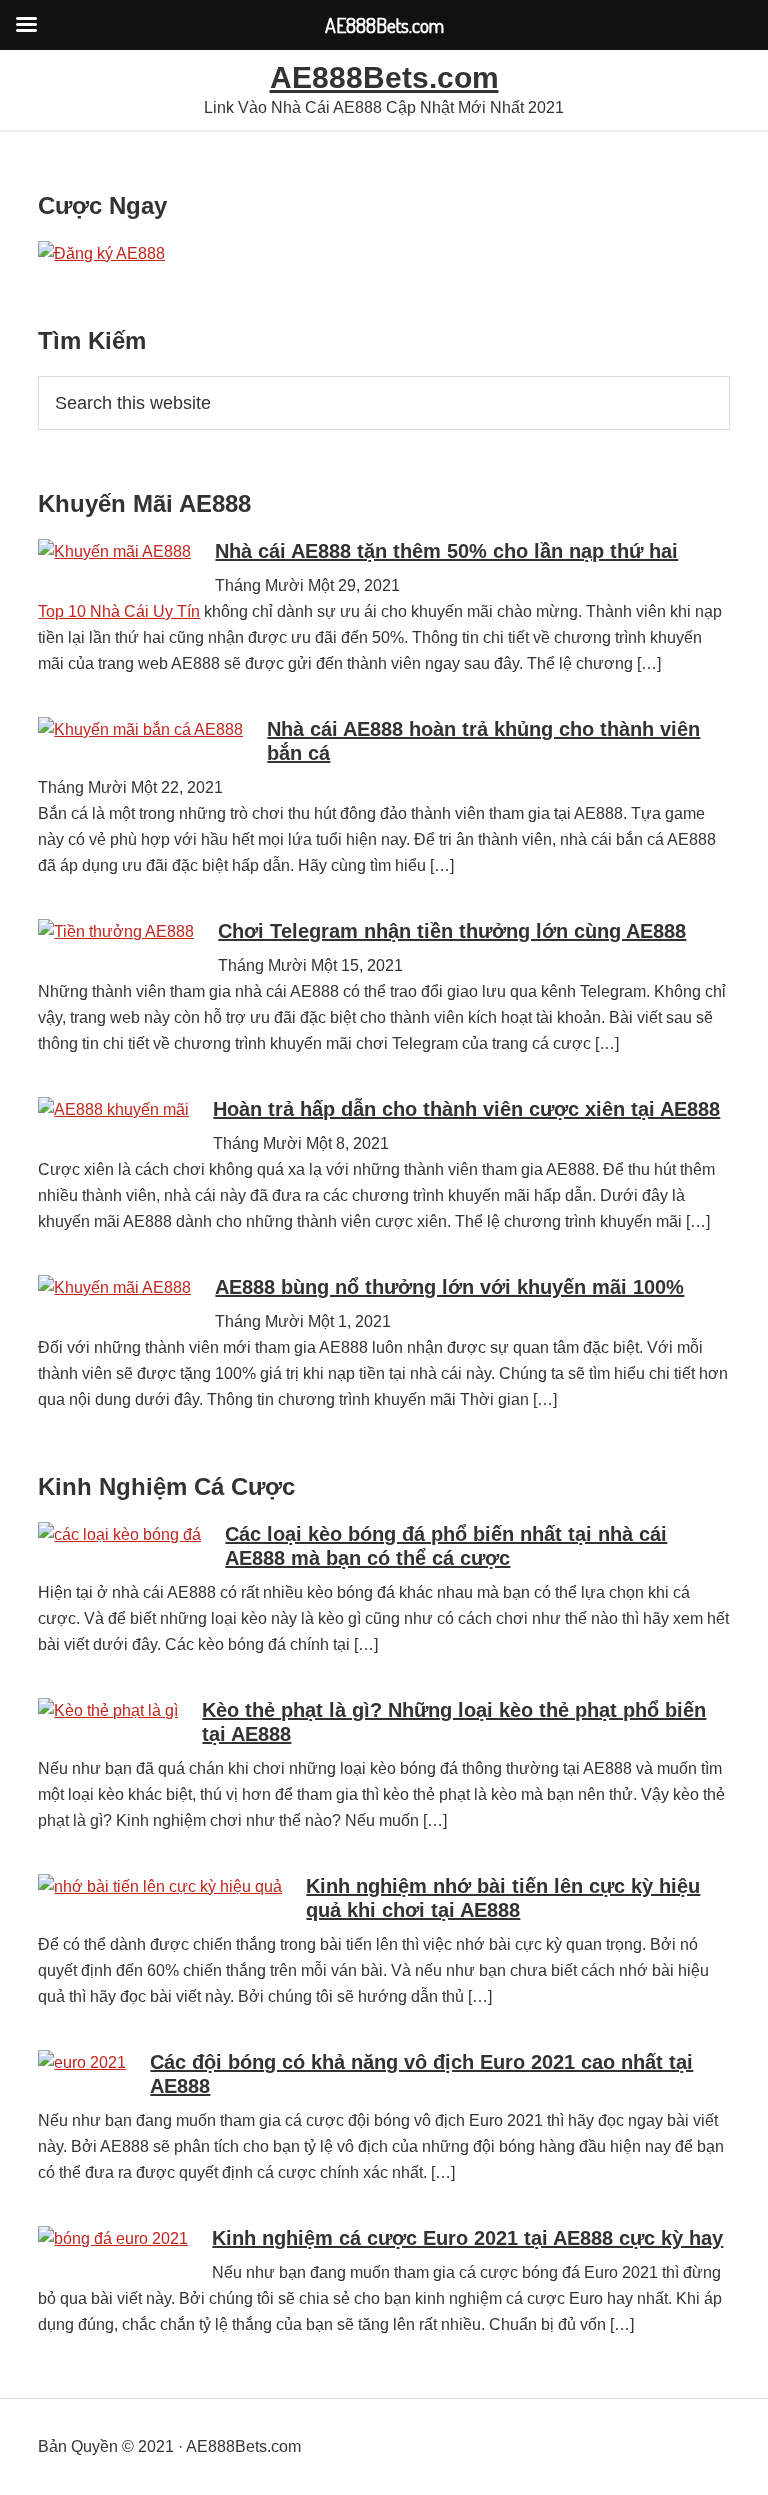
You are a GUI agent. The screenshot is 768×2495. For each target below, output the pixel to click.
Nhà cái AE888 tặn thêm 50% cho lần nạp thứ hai (446, 551)
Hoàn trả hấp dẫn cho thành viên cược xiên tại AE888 (466, 1109)
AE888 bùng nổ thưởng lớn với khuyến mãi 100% (449, 1287)
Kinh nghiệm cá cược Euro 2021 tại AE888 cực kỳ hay (467, 2238)
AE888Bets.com (384, 77)
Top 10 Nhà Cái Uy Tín (119, 611)
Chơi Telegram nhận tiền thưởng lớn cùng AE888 (452, 931)
